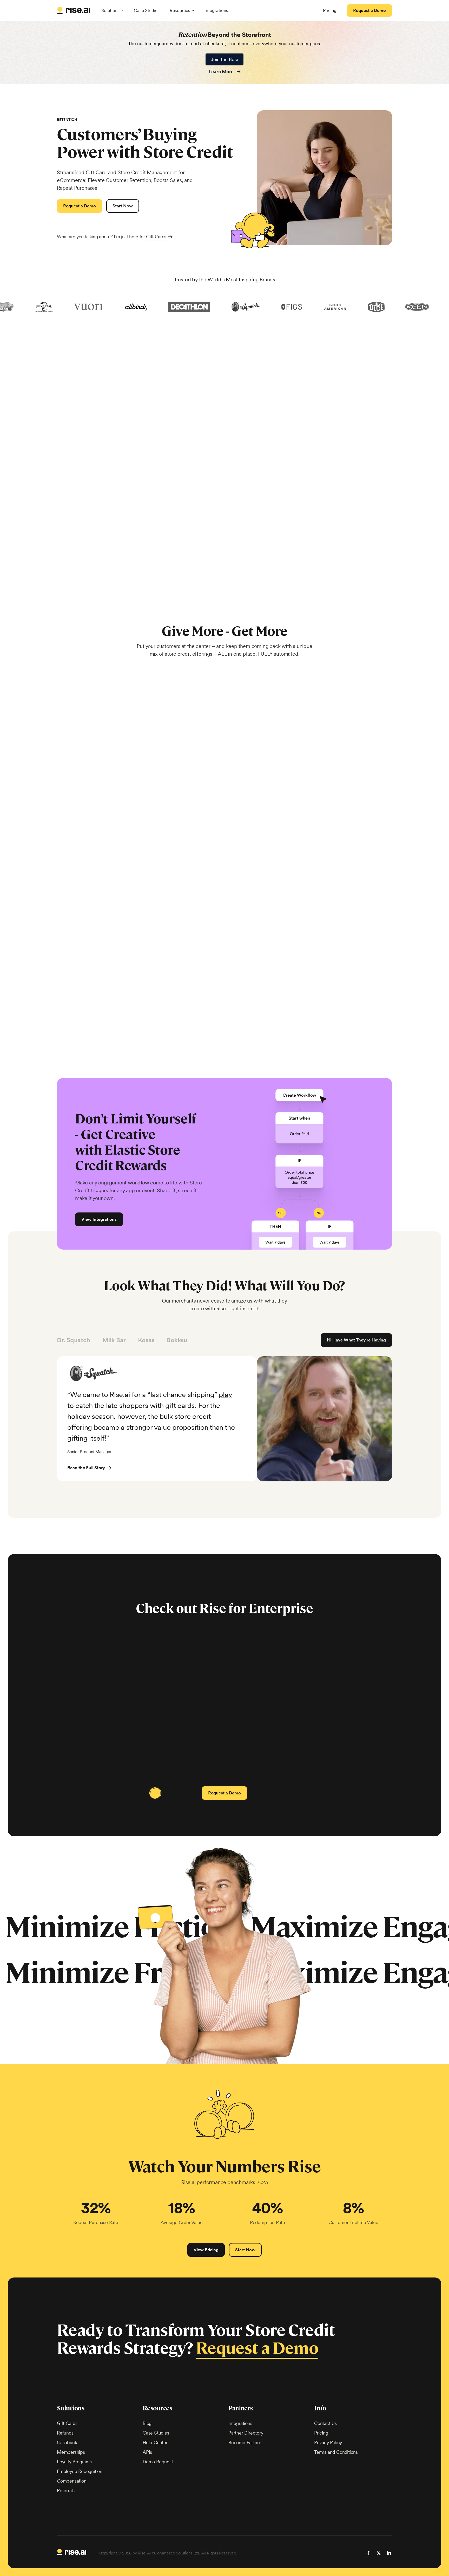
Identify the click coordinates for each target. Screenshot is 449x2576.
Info (320, 2408)
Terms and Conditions (336, 2452)
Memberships (71, 2452)
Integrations (216, 10)
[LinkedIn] (389, 2553)
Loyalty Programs (74, 2462)
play (225, 1394)
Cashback (67, 2442)
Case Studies (147, 10)
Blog (147, 2423)
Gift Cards (156, 237)
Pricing (321, 2433)
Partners (241, 2408)
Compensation (72, 2481)
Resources (157, 2408)
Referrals (66, 2490)
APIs (147, 2452)
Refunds (65, 2433)
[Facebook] (368, 2553)
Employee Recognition (80, 2471)
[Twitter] (379, 2553)
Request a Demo (257, 2348)
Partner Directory (246, 2433)
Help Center (155, 2442)
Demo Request (158, 2462)
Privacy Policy (328, 2442)
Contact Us (325, 2423)
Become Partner (245, 2442)
